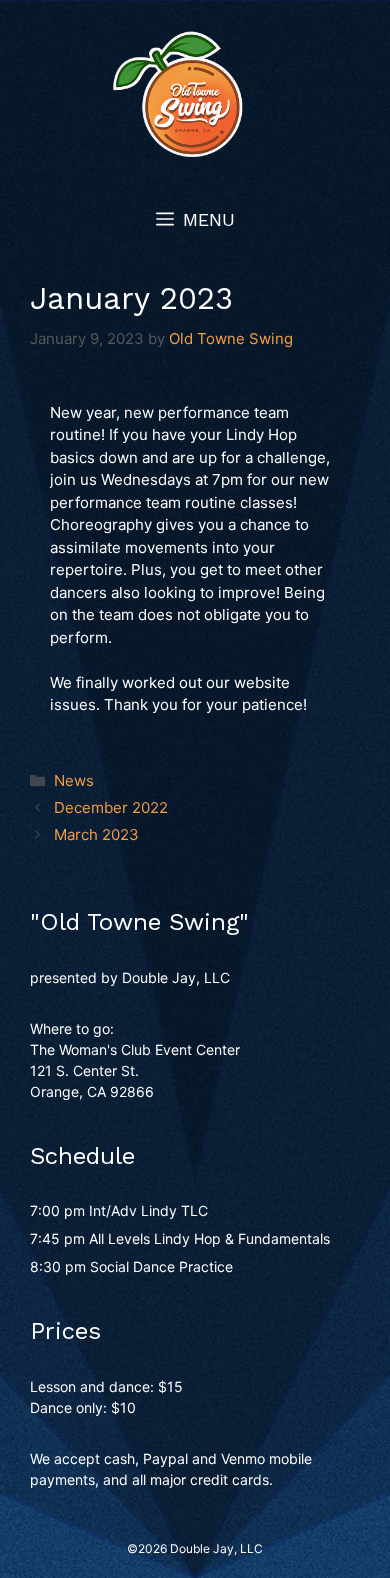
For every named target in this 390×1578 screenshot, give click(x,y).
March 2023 (96, 834)
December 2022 (111, 807)
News (74, 780)
